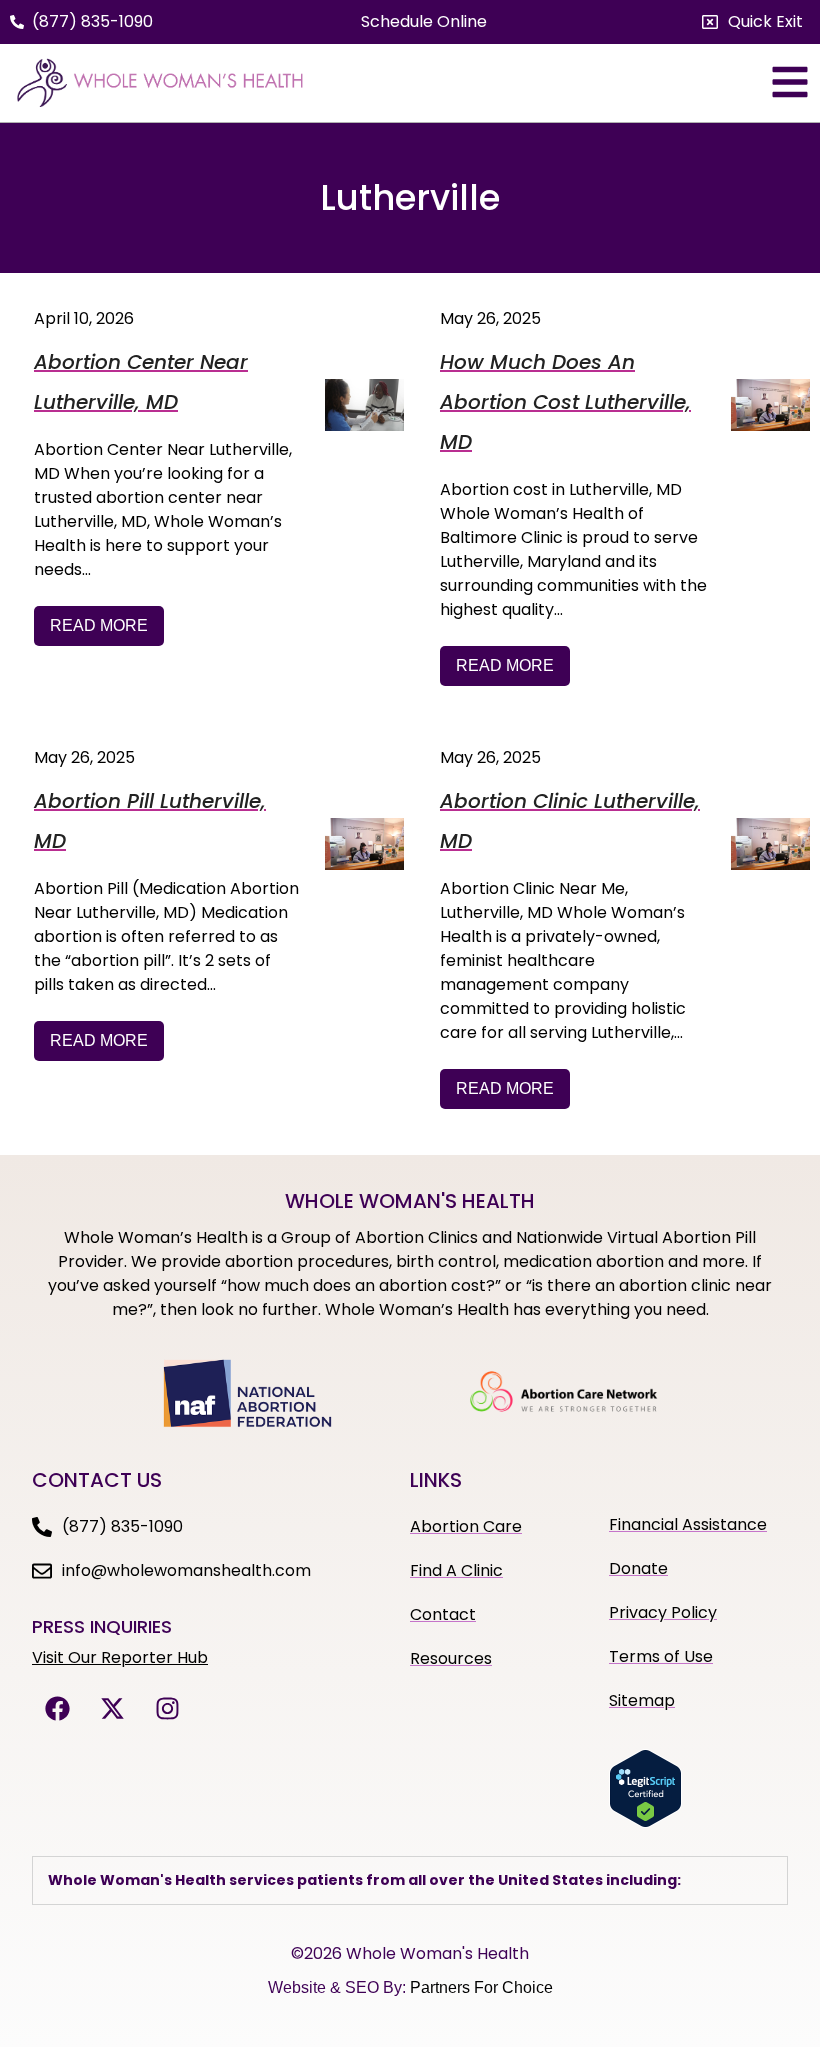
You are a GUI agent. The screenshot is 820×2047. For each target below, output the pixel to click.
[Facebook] (57, 1709)
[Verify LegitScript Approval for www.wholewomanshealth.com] (645, 1822)
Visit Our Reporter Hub (120, 1657)
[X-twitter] (112, 1709)
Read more (99, 625)
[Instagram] (167, 1709)
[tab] (410, 1880)
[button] (752, 22)
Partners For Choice (481, 1987)
